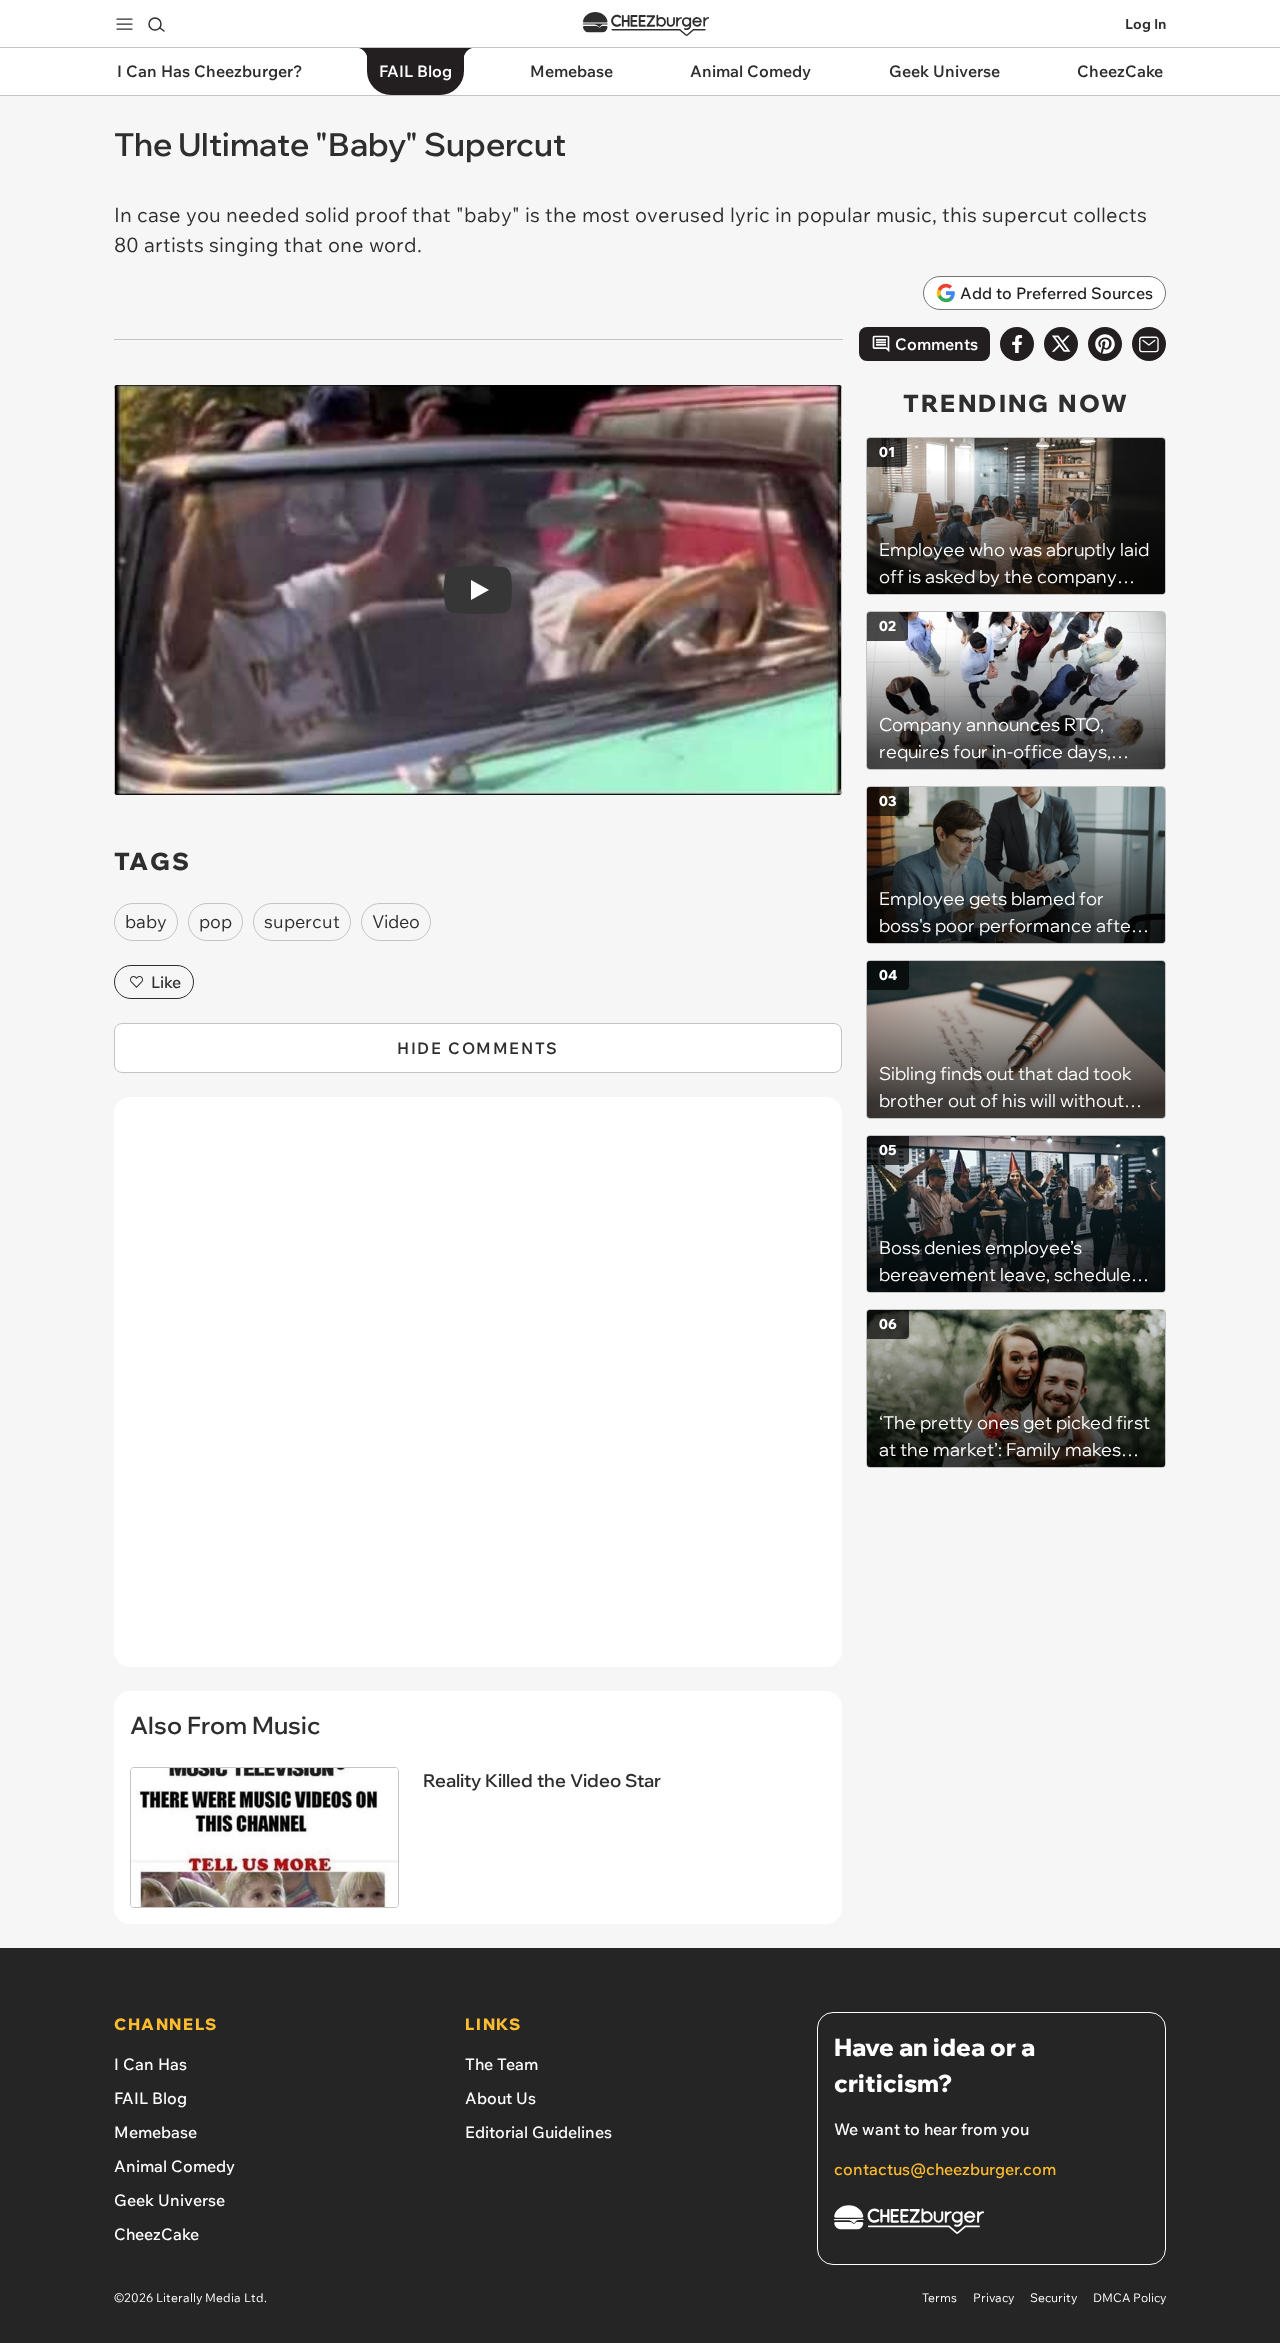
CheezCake (156, 2234)
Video (396, 921)
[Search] (156, 24)
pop (215, 921)
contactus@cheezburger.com (945, 2169)
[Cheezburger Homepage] (646, 24)
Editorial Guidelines (538, 2132)
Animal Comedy (174, 2166)
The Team (501, 2064)
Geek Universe (169, 2200)
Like (166, 982)
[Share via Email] (1149, 344)
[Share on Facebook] (1017, 344)
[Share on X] (1061, 344)
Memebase (155, 2132)
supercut (302, 921)
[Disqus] (478, 1393)
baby (146, 921)
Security (1053, 2297)
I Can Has (150, 2064)
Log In (1145, 24)
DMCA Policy (1129, 2297)
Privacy (993, 2297)
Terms (939, 2297)
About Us (500, 2098)
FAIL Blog (150, 2098)
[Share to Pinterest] (1105, 344)
